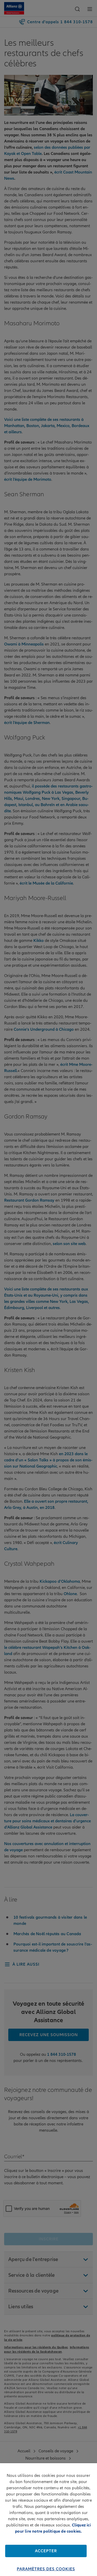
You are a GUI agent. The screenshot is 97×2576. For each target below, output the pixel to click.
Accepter (46, 2551)
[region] (48, 2520)
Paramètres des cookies (46, 2569)
